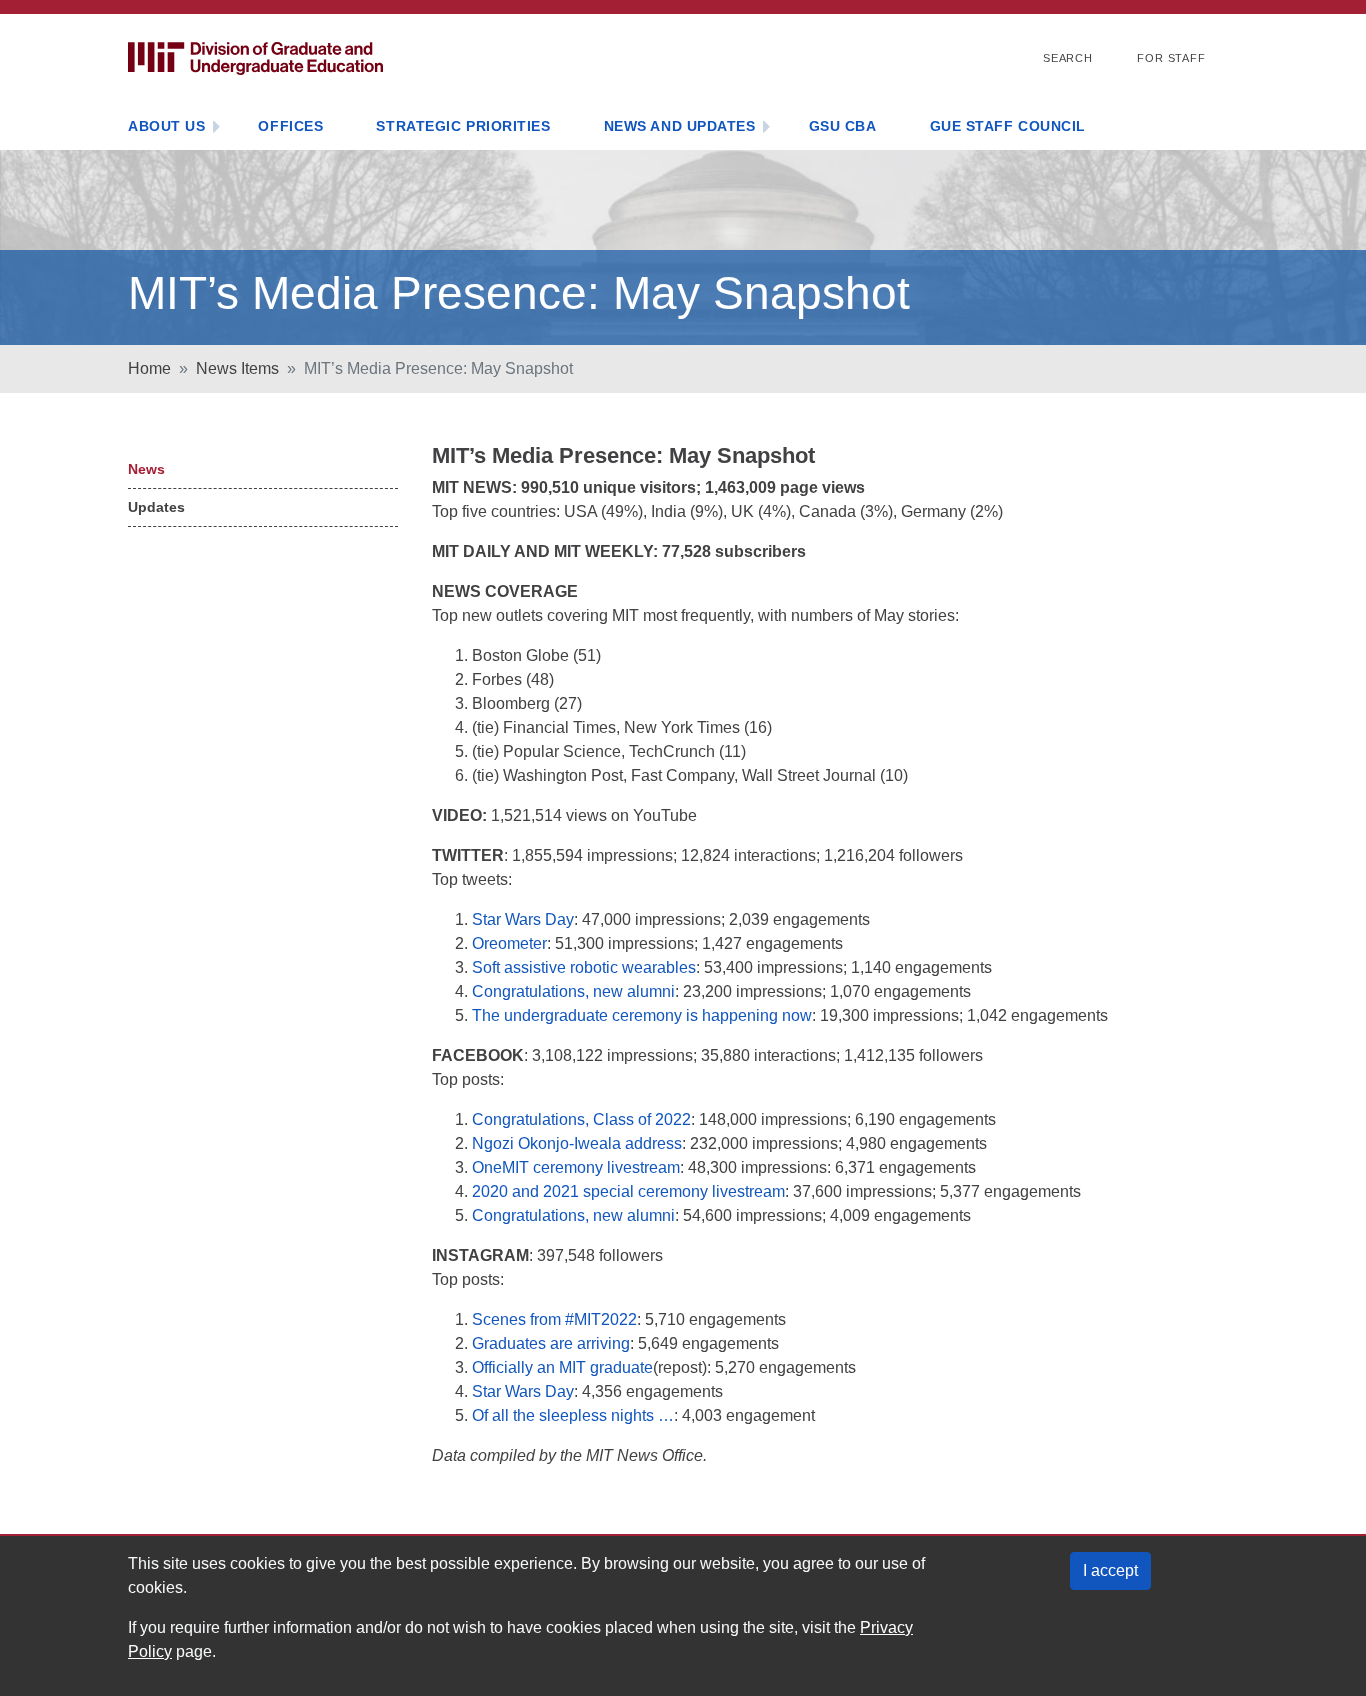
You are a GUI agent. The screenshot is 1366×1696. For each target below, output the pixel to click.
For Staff (1171, 58)
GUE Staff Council (1008, 126)
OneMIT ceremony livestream (576, 1167)
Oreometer (509, 943)
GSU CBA (843, 126)
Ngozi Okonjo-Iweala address (577, 1143)
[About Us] (216, 128)
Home (149, 368)
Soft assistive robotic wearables (584, 967)
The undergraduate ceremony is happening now (642, 1015)
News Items (237, 368)
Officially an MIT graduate (562, 1367)
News (146, 469)
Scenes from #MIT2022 (554, 1319)
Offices (290, 126)
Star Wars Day (523, 919)
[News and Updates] (766, 128)
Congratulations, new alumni (573, 991)
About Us (166, 126)
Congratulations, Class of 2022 (581, 1119)
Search (1068, 58)
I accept (1110, 1570)
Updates (156, 507)
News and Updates (680, 126)
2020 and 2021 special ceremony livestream (628, 1191)
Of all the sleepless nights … (573, 1415)
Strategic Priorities (463, 126)
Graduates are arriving (551, 1343)
